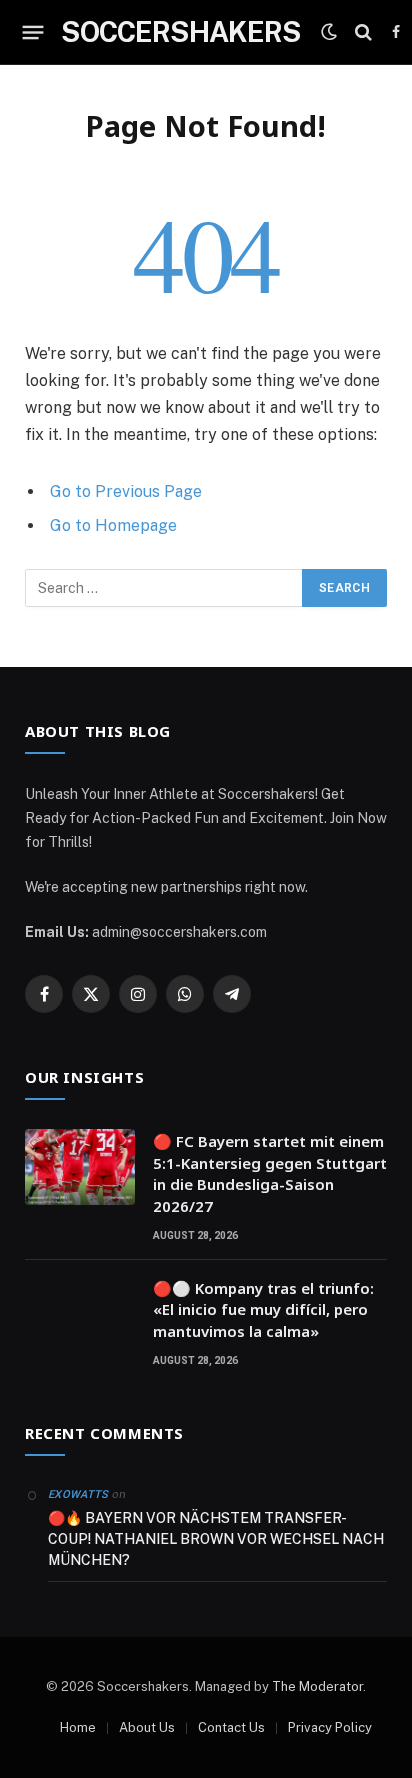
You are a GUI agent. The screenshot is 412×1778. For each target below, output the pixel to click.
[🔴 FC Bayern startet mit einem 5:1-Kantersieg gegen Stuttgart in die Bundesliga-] (80, 1167)
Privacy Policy (330, 1727)
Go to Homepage (113, 525)
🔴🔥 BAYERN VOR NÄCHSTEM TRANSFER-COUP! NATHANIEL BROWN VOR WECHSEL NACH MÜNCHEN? (216, 1539)
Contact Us (231, 1727)
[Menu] (33, 32)
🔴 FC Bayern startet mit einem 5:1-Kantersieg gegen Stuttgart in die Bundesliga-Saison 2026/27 (270, 1173)
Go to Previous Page (126, 491)
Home (78, 1727)
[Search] (363, 32)
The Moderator (317, 1686)
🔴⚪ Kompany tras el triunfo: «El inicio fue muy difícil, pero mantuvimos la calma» (263, 1309)
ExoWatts (78, 1494)
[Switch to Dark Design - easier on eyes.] (329, 32)
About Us (147, 1727)
